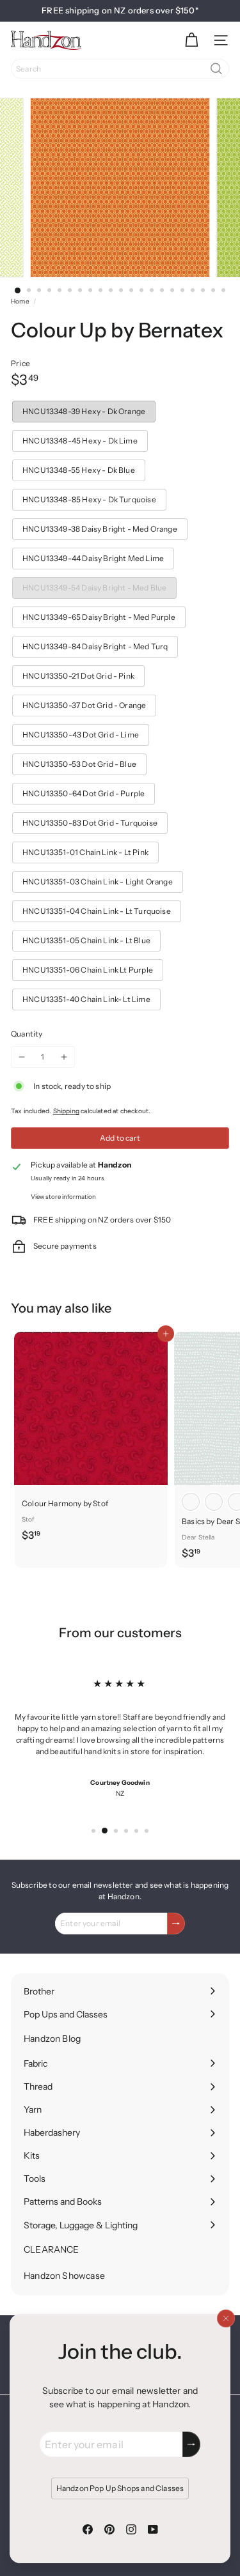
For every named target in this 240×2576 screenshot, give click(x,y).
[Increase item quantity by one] (64, 1057)
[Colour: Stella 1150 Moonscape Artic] (191, 1502)
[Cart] (191, 40)
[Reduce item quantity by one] (22, 1057)
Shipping (66, 1111)
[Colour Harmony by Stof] (91, 1440)
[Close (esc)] (226, 2318)
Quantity (27, 1034)
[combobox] (120, 69)
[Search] (216, 69)
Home (20, 301)
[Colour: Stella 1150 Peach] (214, 1502)
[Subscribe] (191, 2444)
